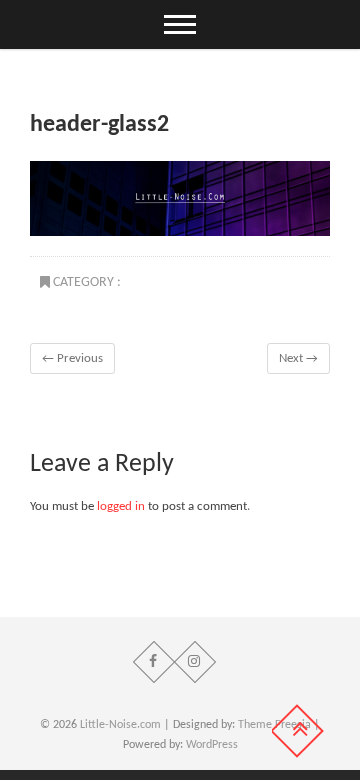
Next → (298, 358)
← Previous (72, 358)
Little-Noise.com (120, 725)
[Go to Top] (297, 731)
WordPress (212, 745)
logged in (121, 506)
